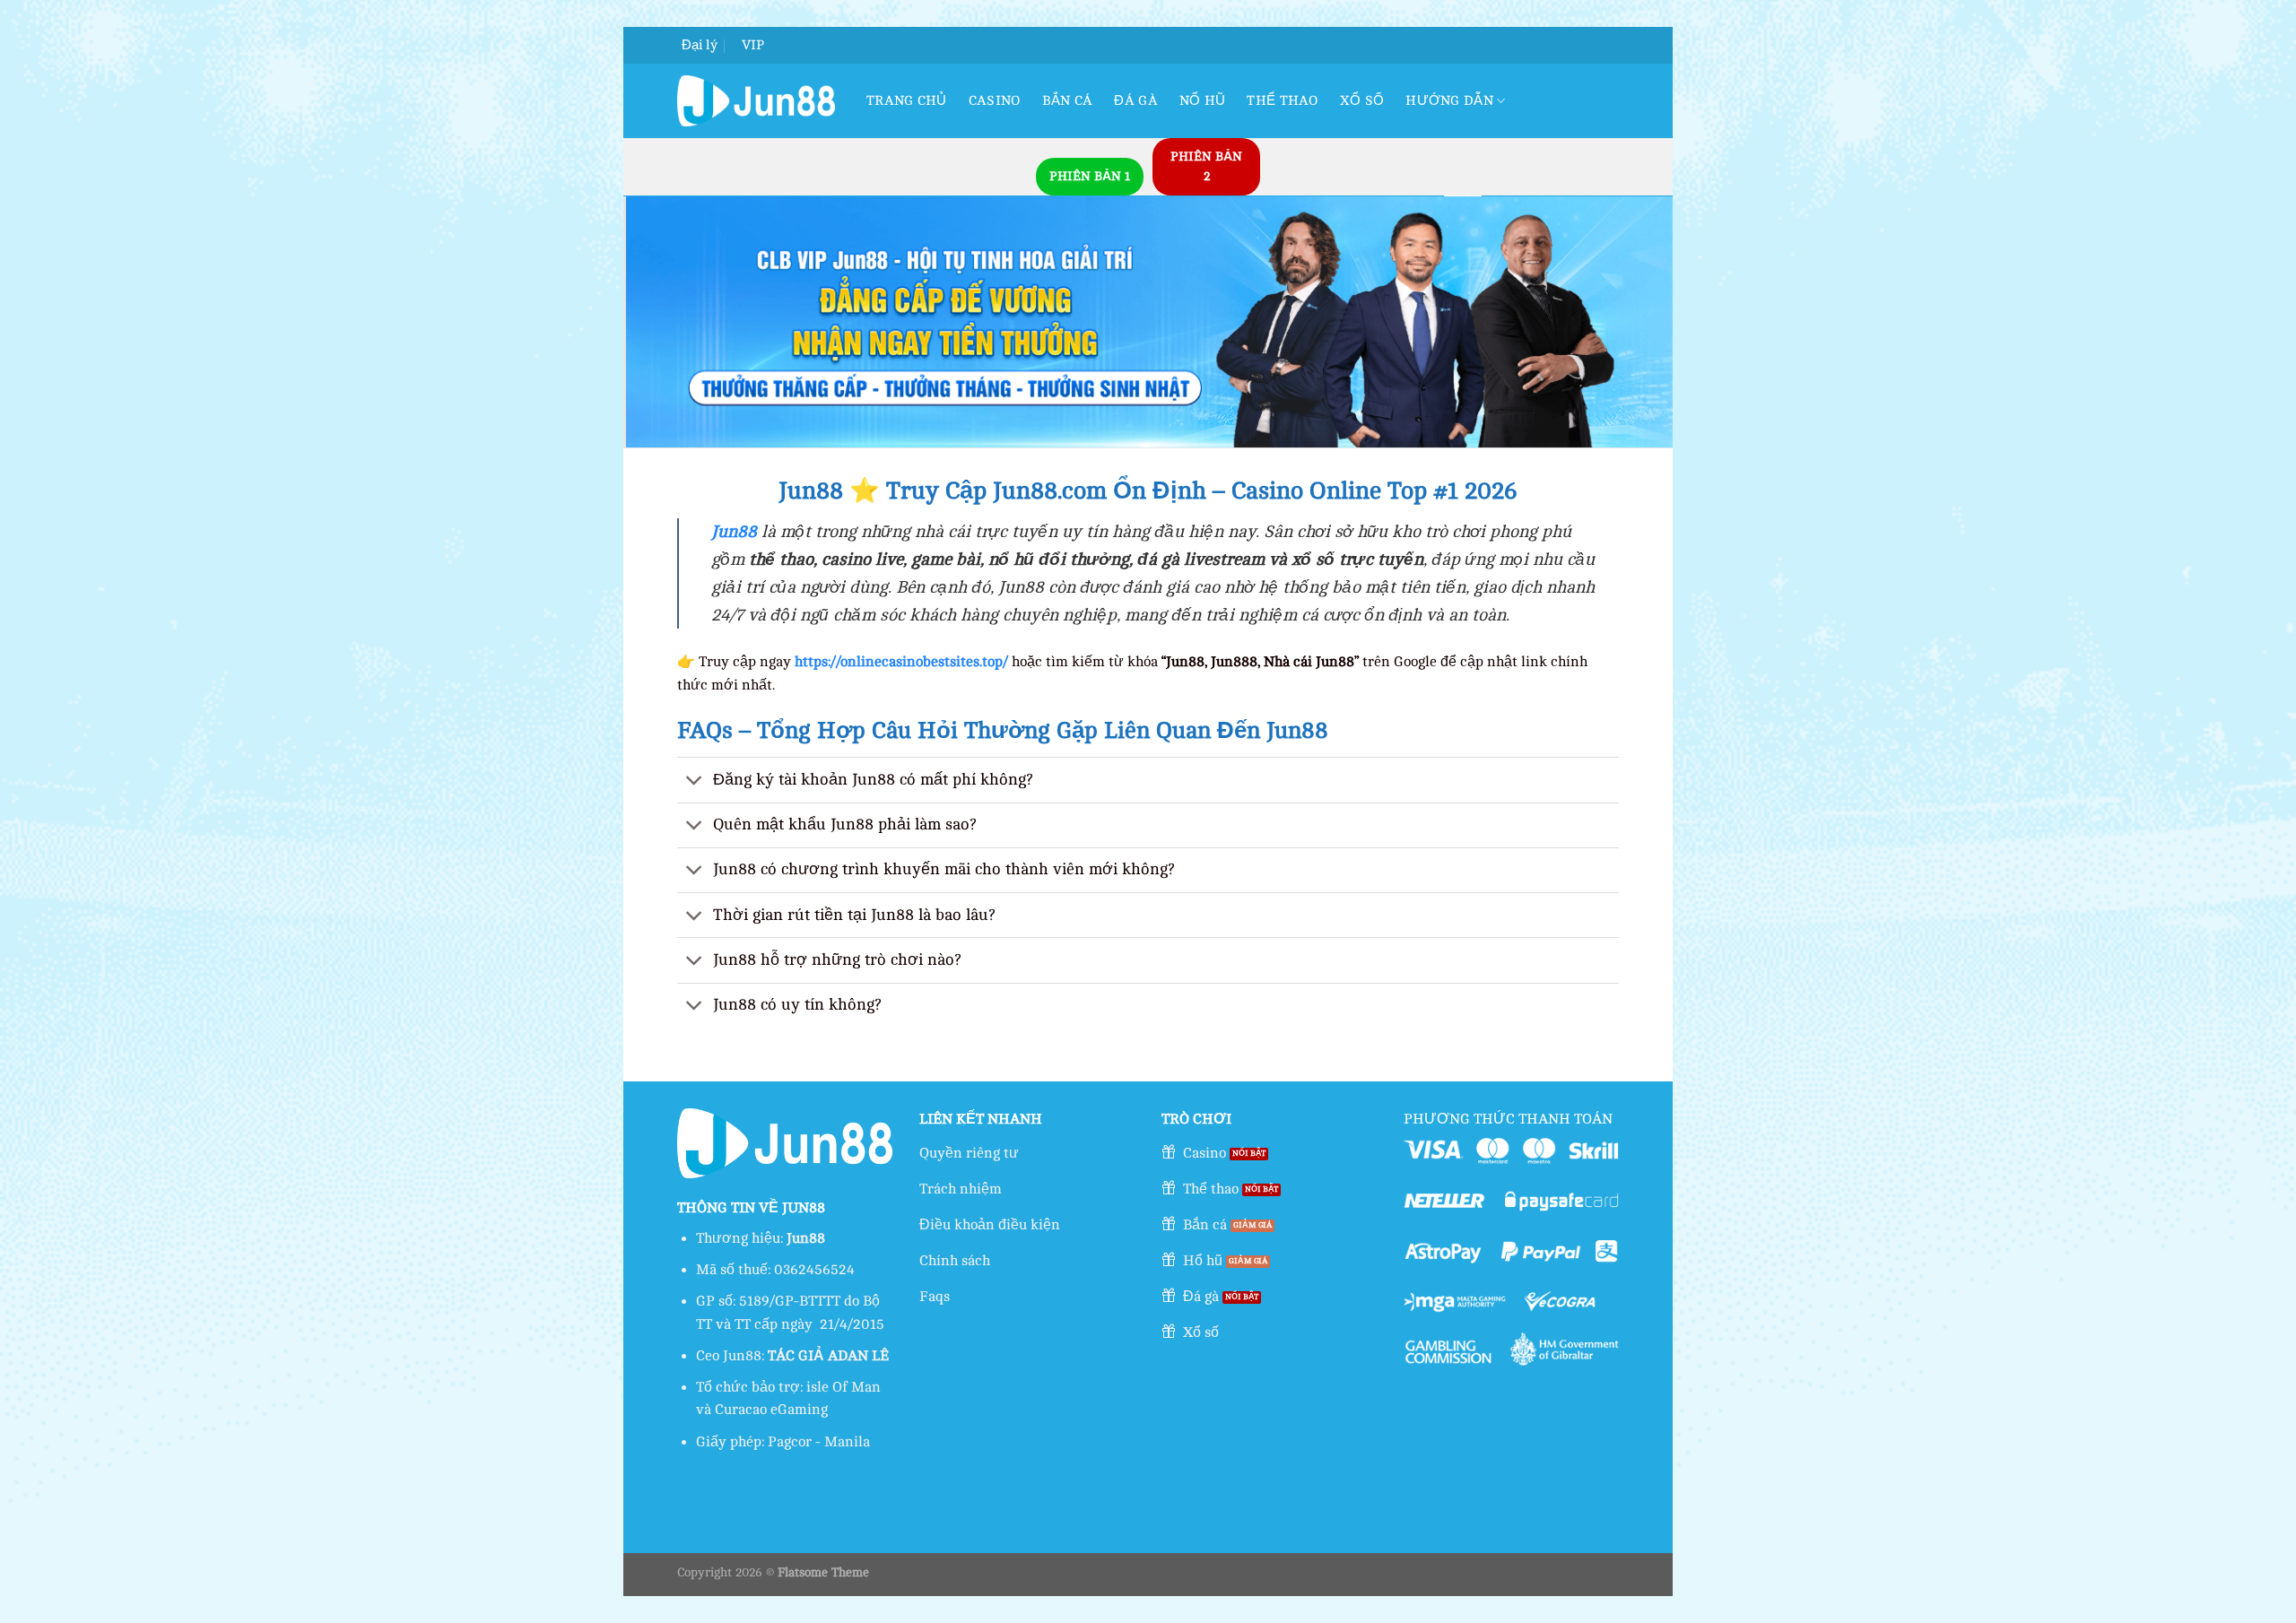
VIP (753, 45)
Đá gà (1136, 101)
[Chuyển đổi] (695, 781)
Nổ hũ (1203, 101)
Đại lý (700, 45)
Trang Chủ (907, 101)
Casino (995, 101)
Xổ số (1362, 101)
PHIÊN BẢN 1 (1090, 176)
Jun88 (734, 532)
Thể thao (1282, 101)
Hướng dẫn (1449, 101)
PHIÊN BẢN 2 (1206, 166)
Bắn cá (1068, 101)
